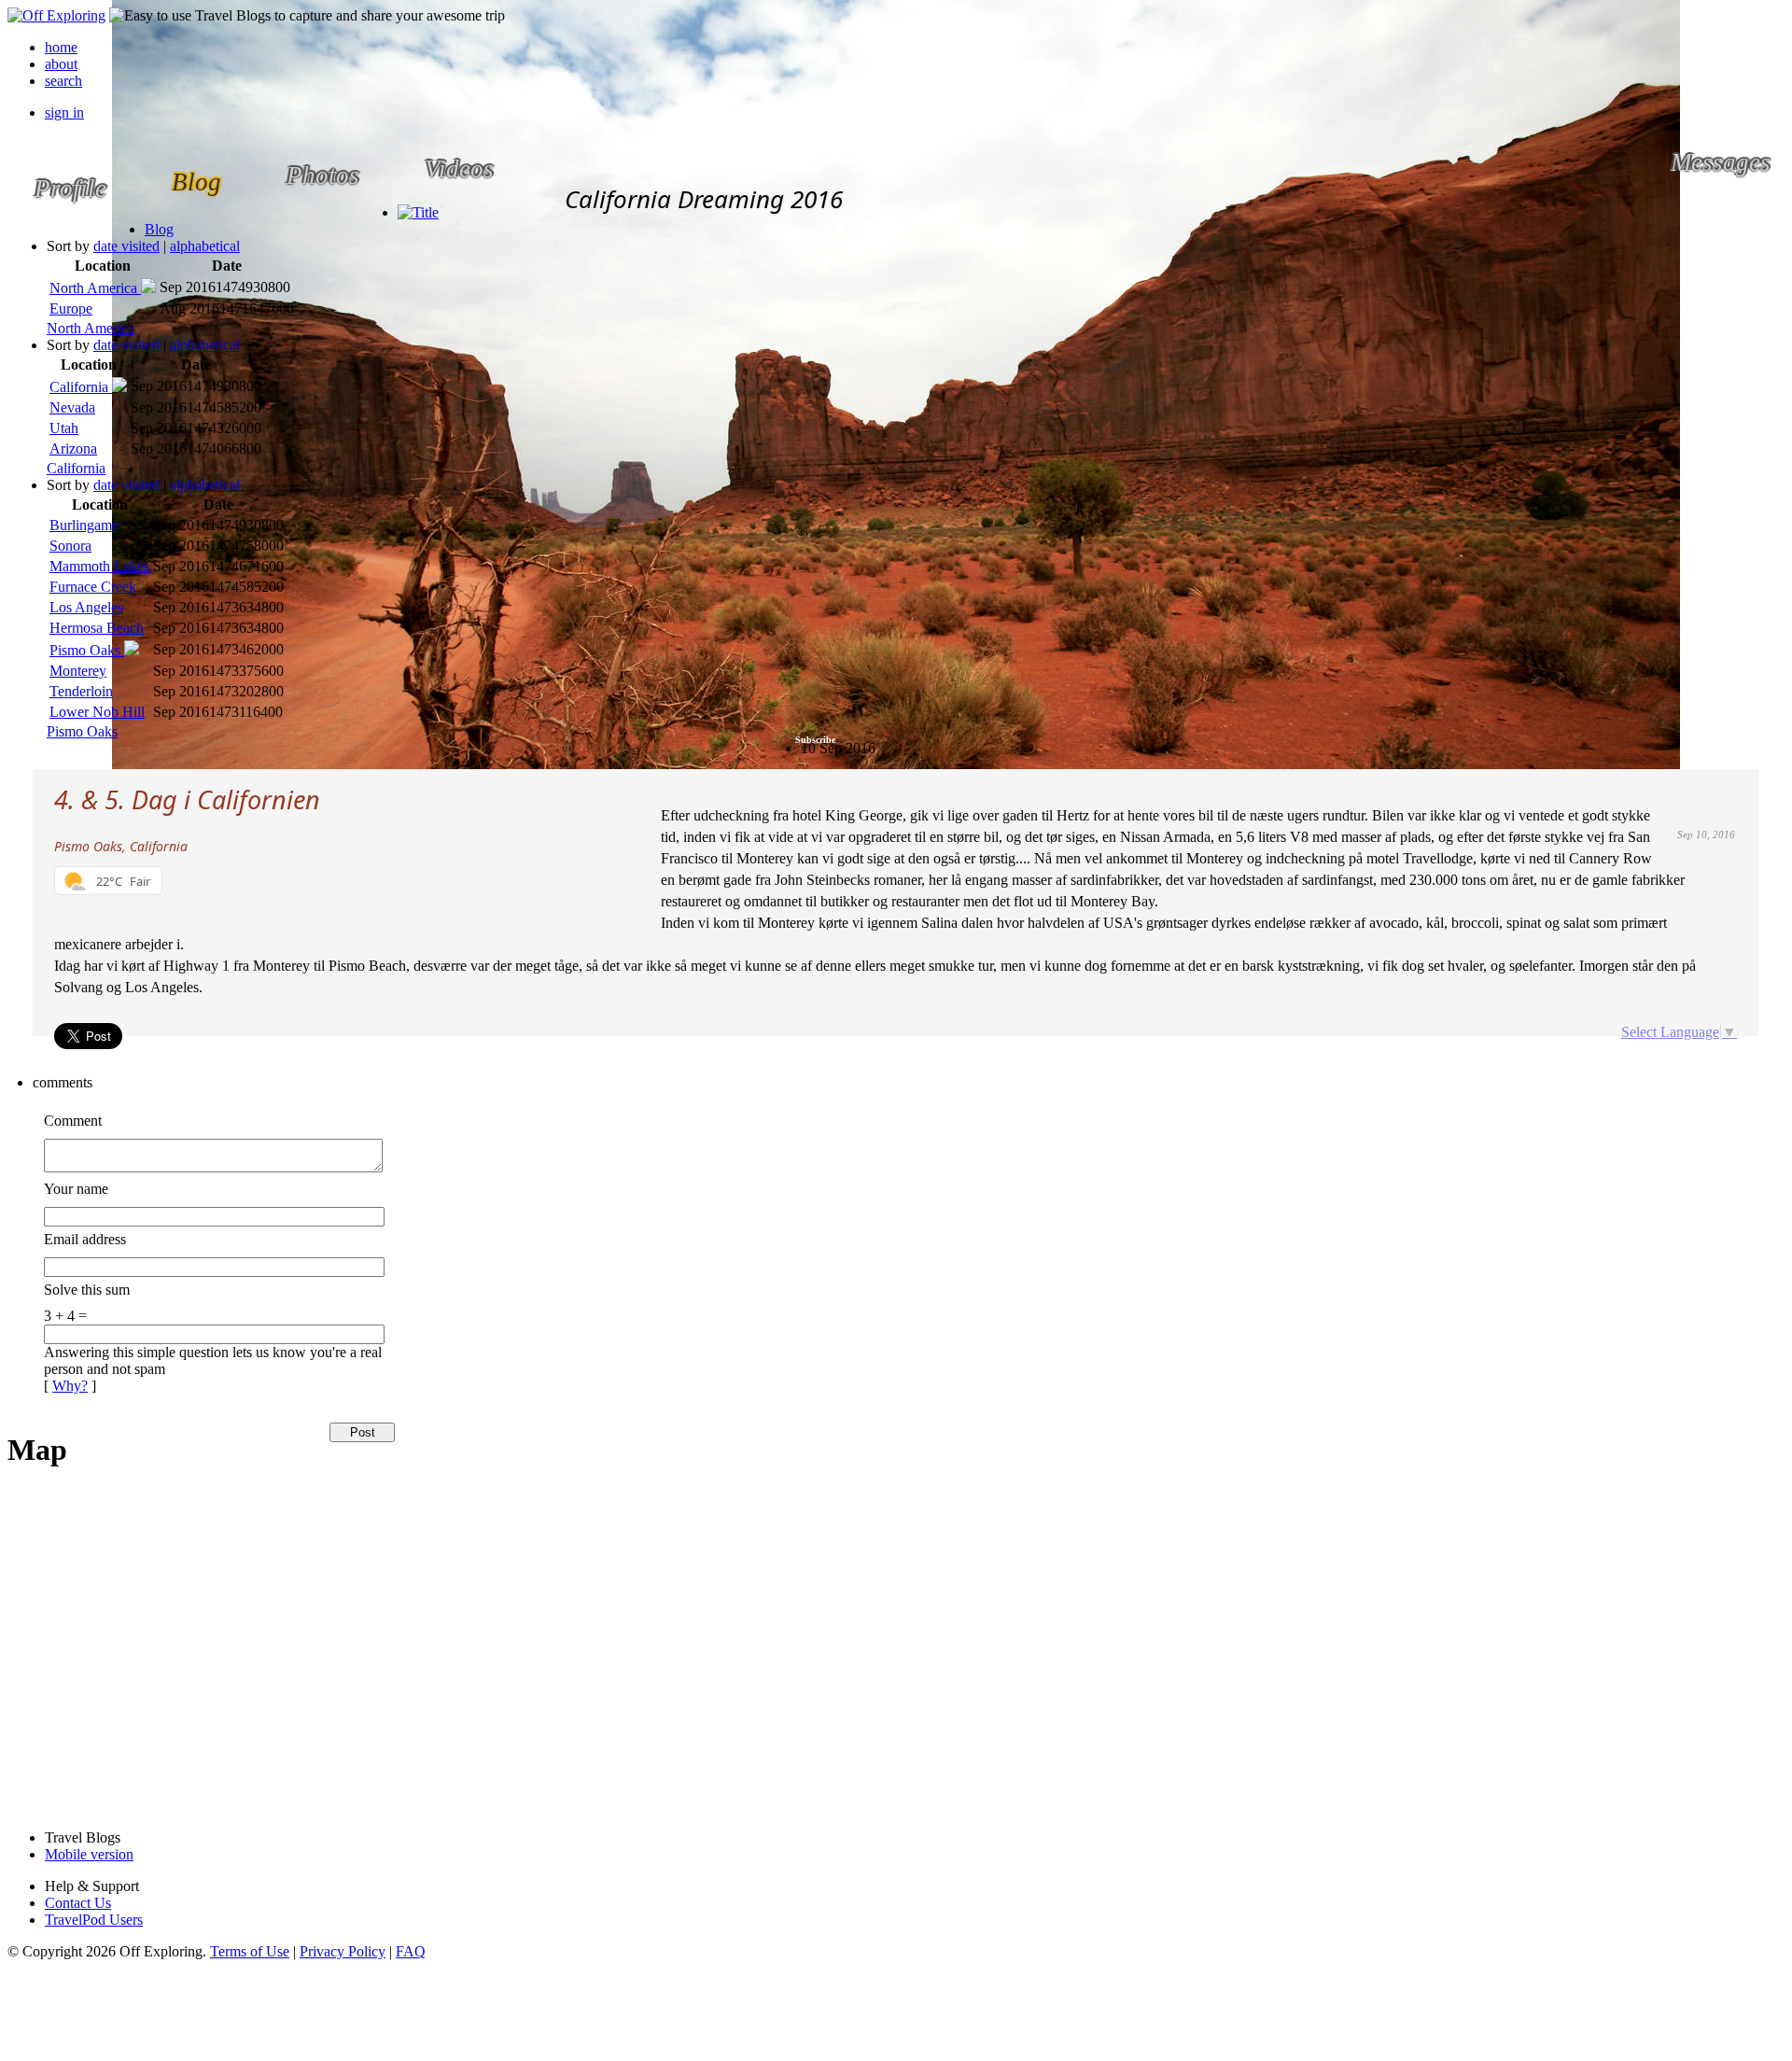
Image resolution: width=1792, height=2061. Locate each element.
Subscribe (815, 740)
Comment (73, 1121)
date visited (126, 246)
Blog (159, 229)
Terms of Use (250, 1951)
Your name (76, 1189)
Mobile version (89, 1854)
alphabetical (205, 246)
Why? (70, 1386)
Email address (85, 1239)
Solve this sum (87, 1290)
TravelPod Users (94, 1920)
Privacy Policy (343, 1951)
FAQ (411, 1951)
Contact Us (78, 1903)
